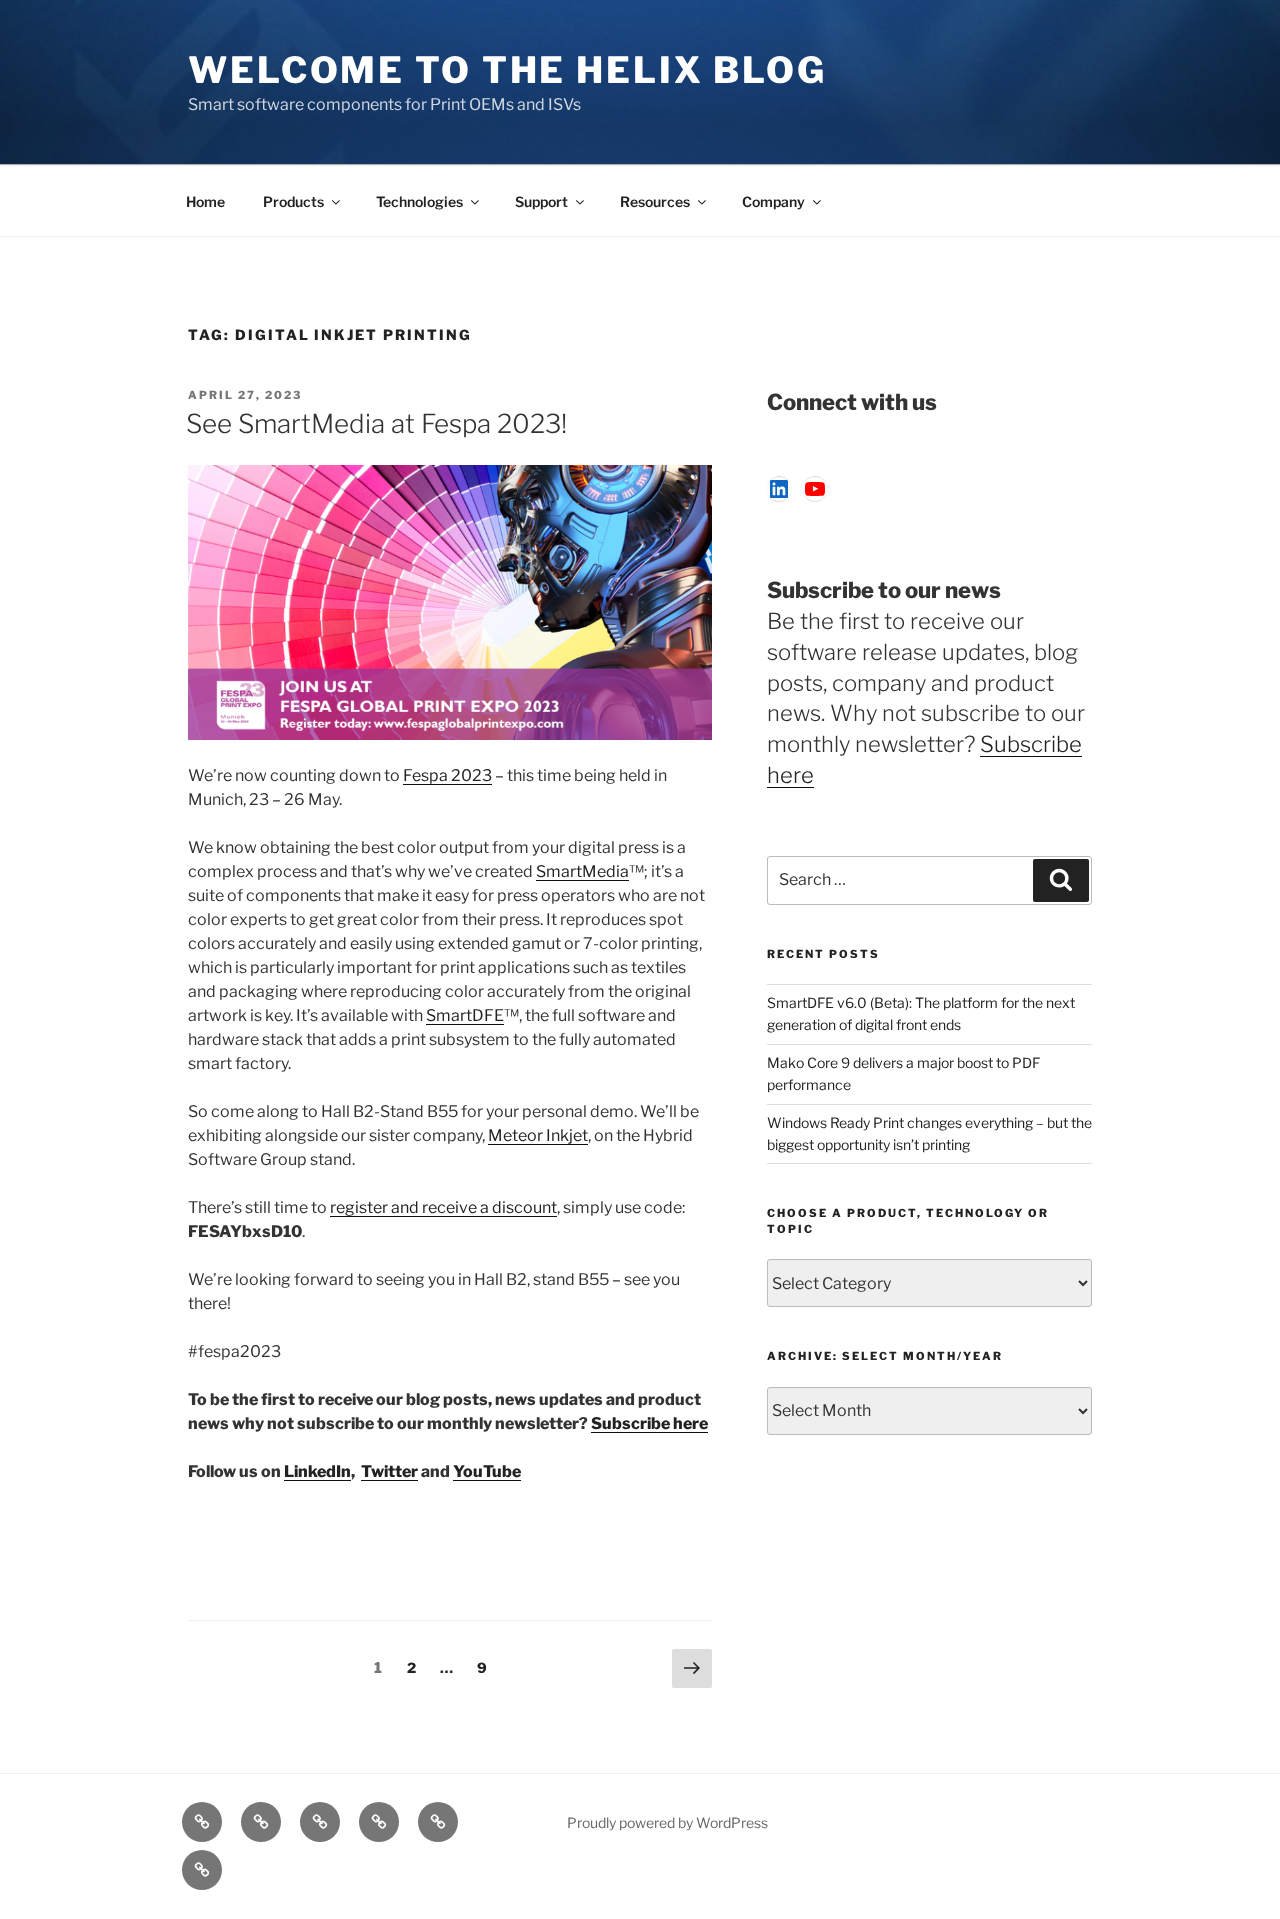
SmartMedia (582, 871)
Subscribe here (649, 1423)
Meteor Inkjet (538, 1135)
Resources (655, 201)
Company (773, 201)
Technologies (419, 201)
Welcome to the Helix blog (507, 70)
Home (205, 201)
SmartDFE (465, 1015)
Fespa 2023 (447, 775)
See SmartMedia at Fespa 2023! (376, 423)
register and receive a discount (443, 1207)
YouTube (487, 1471)
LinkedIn (317, 1471)
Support (541, 201)
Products (293, 201)
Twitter (389, 1471)
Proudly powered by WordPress (667, 1822)
